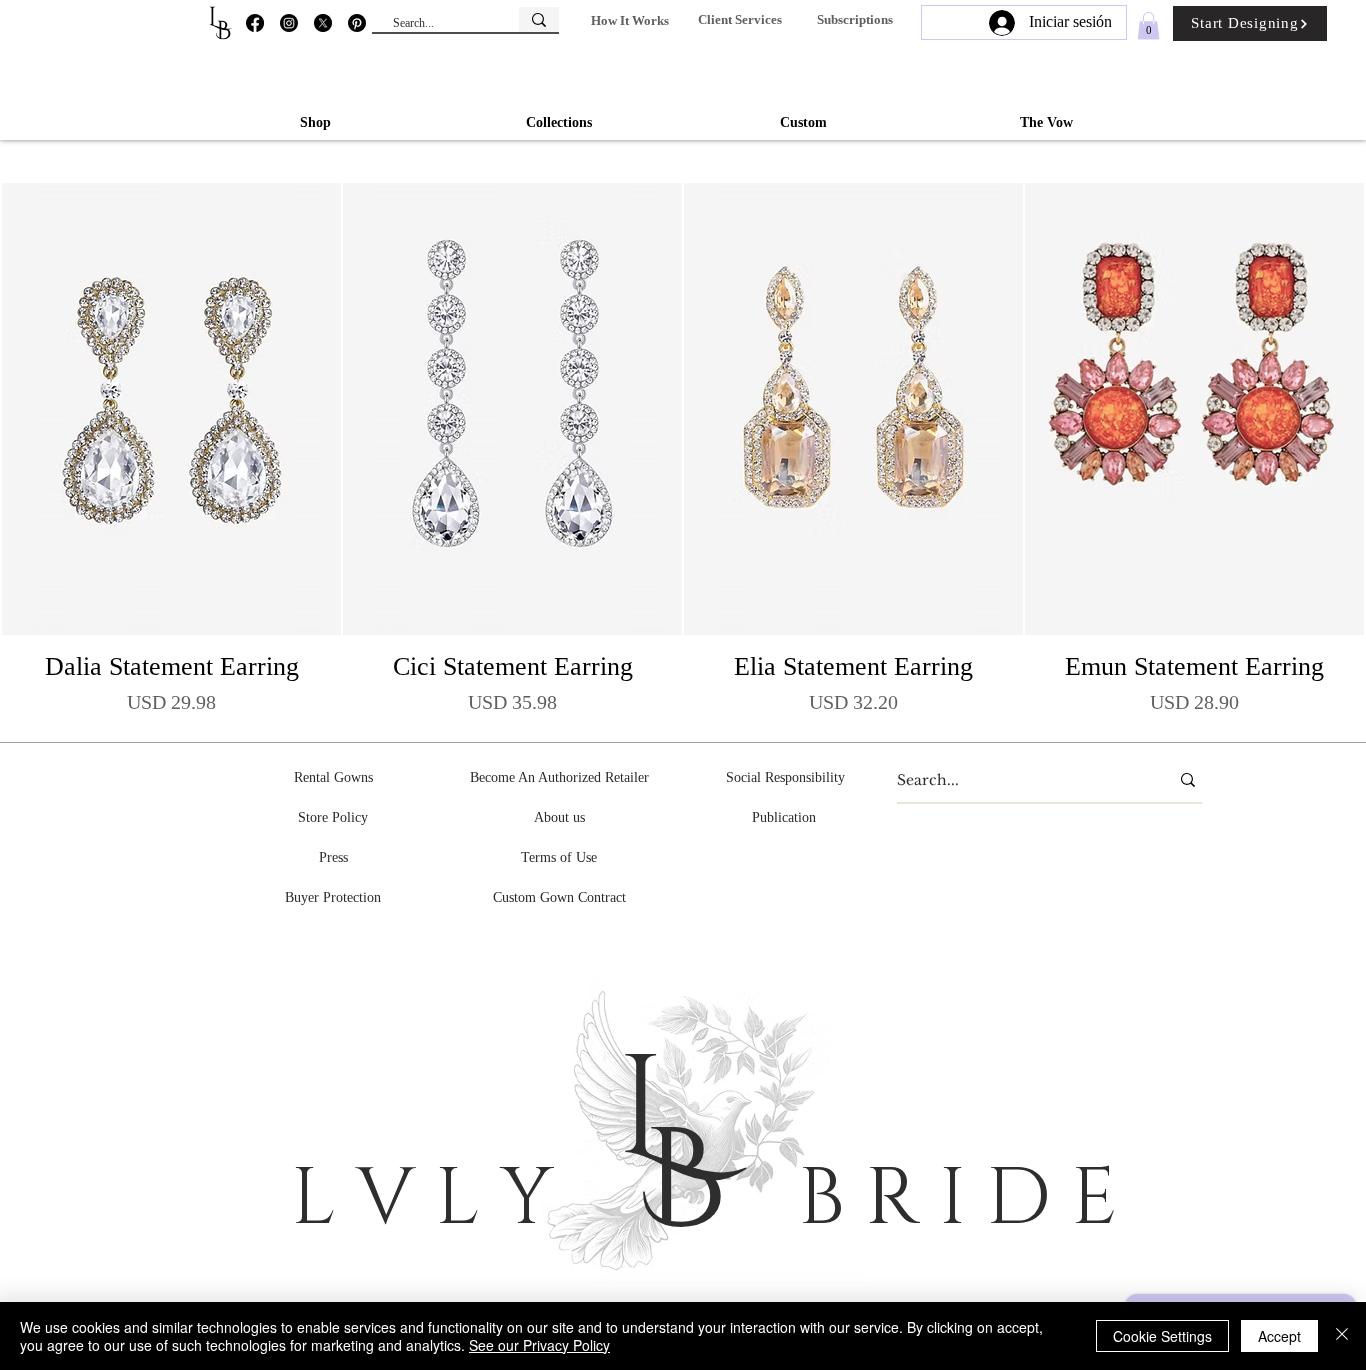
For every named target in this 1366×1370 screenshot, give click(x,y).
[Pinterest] (357, 23)
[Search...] (539, 19)
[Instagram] (289, 23)
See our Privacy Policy (539, 1345)
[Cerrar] (1342, 1336)
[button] (629, 20)
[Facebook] (255, 23)
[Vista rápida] (171, 409)
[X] (323, 23)
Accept (1279, 1336)
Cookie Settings (1162, 1336)
